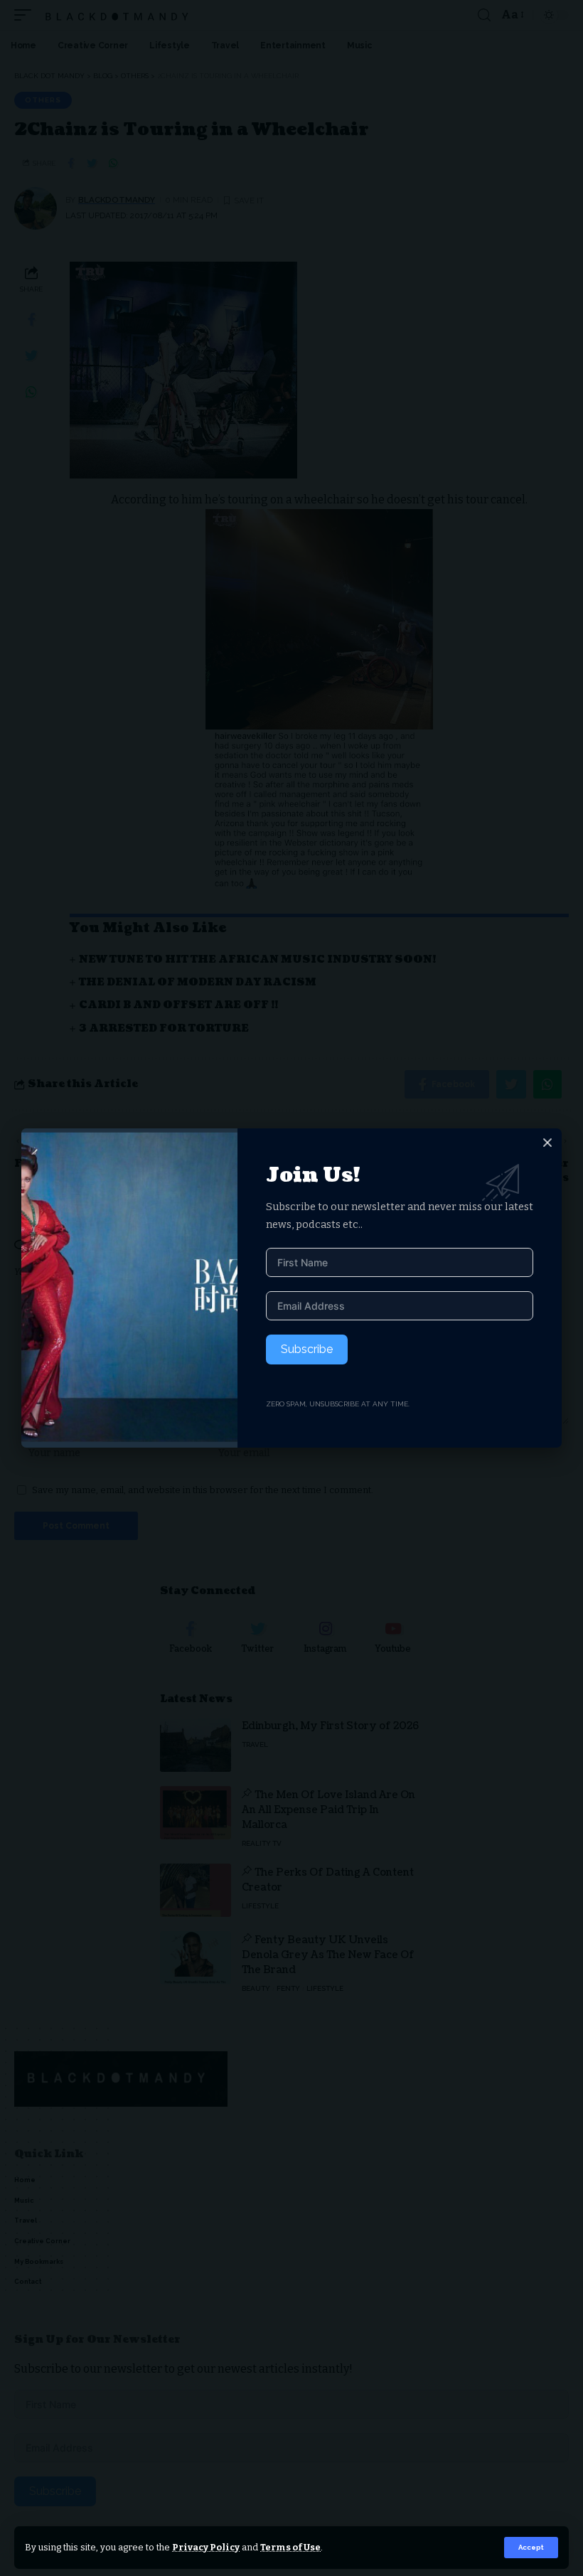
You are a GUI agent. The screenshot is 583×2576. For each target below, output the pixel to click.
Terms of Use (290, 2547)
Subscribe (307, 1349)
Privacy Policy (206, 2547)
